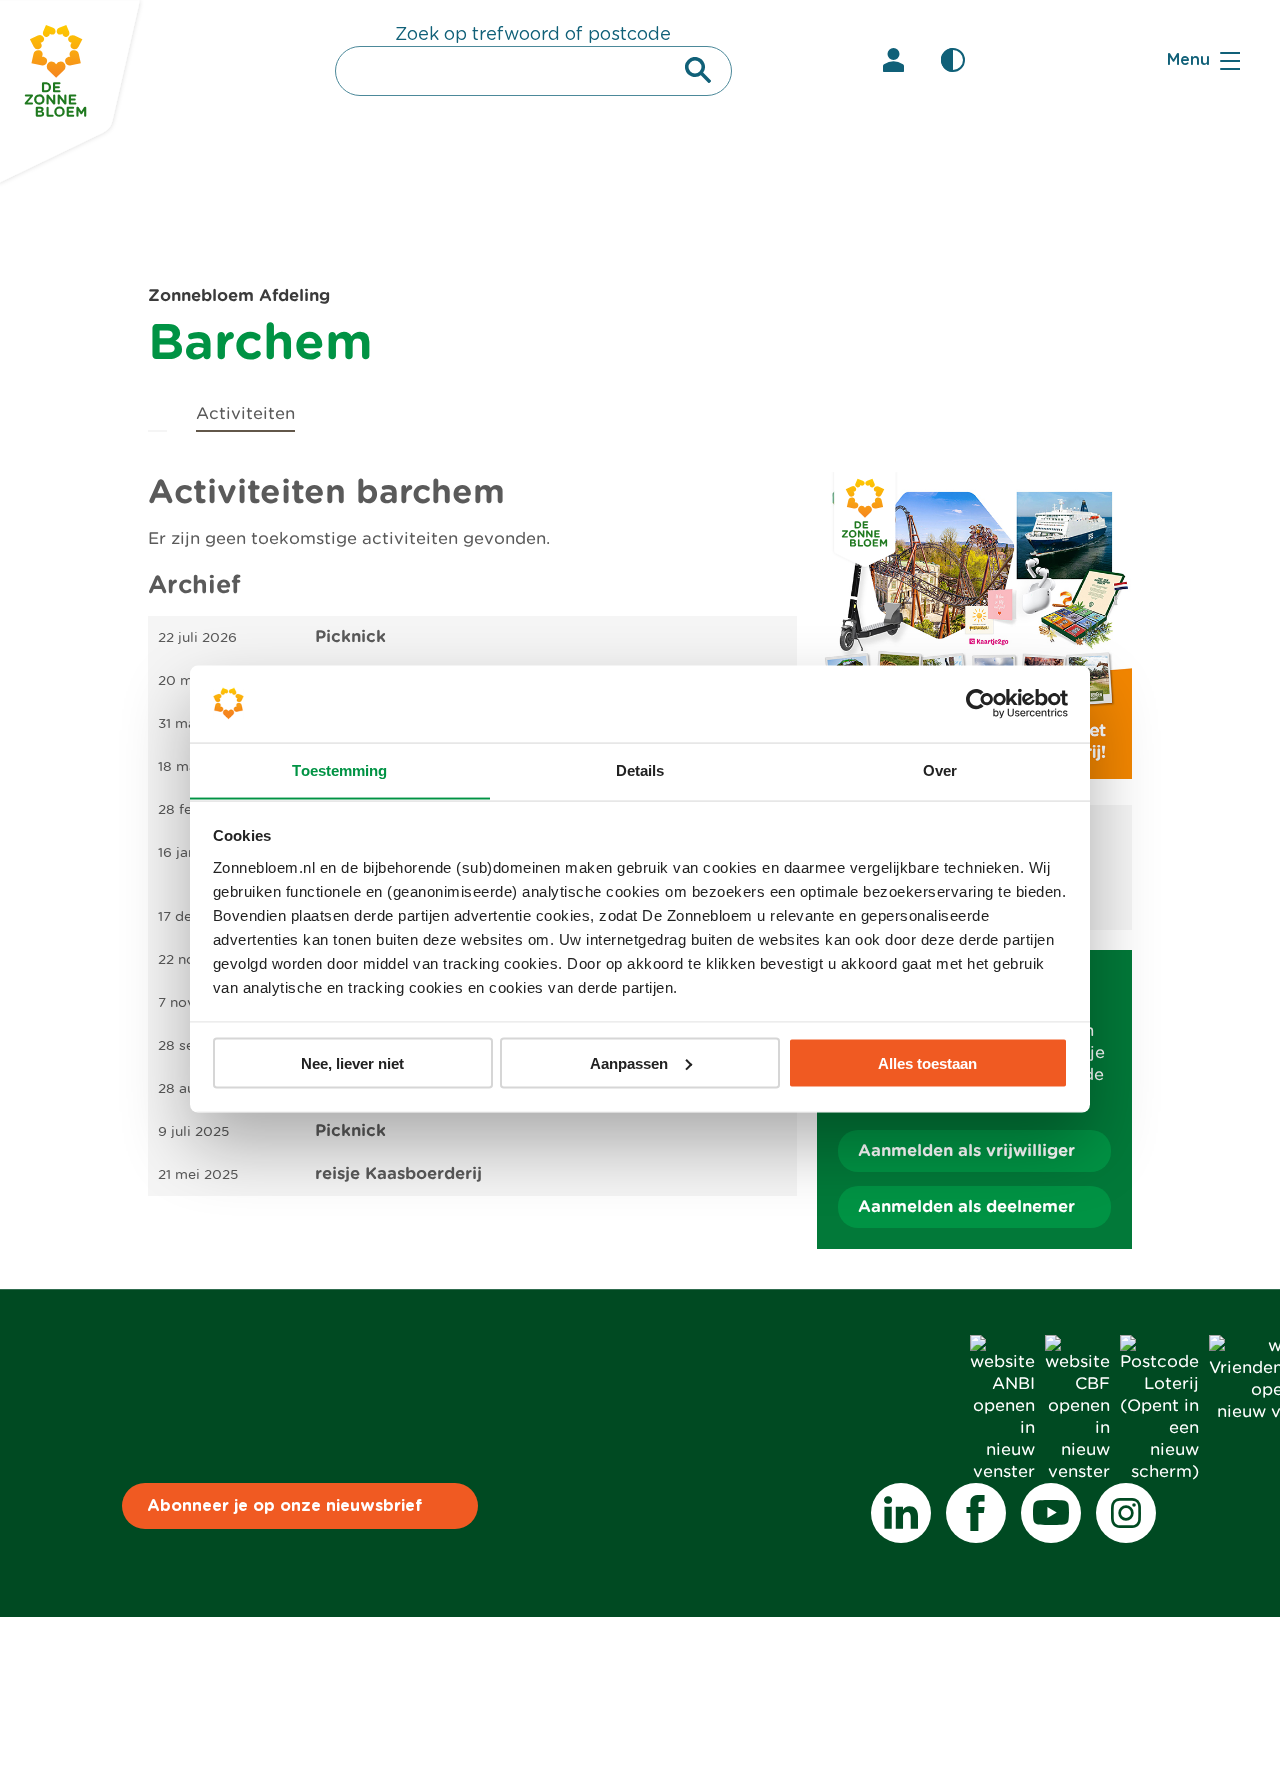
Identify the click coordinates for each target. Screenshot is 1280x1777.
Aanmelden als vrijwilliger (966, 1150)
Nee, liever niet (352, 1062)
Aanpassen (629, 1062)
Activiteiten (245, 413)
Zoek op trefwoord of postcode (533, 35)
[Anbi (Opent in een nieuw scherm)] (1002, 1471)
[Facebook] (976, 1513)
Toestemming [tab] (339, 769)
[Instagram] (1126, 1513)
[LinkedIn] (901, 1513)
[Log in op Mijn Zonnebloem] (893, 60)
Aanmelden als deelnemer (966, 1206)
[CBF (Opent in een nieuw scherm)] (1077, 1471)
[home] (157, 410)
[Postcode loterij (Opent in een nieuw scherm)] (1159, 1471)
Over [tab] (940, 769)
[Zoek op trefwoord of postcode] (698, 70)
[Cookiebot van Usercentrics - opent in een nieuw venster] (980, 703)
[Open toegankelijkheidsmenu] (953, 60)
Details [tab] (640, 769)
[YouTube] (1051, 1513)
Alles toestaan (927, 1062)
